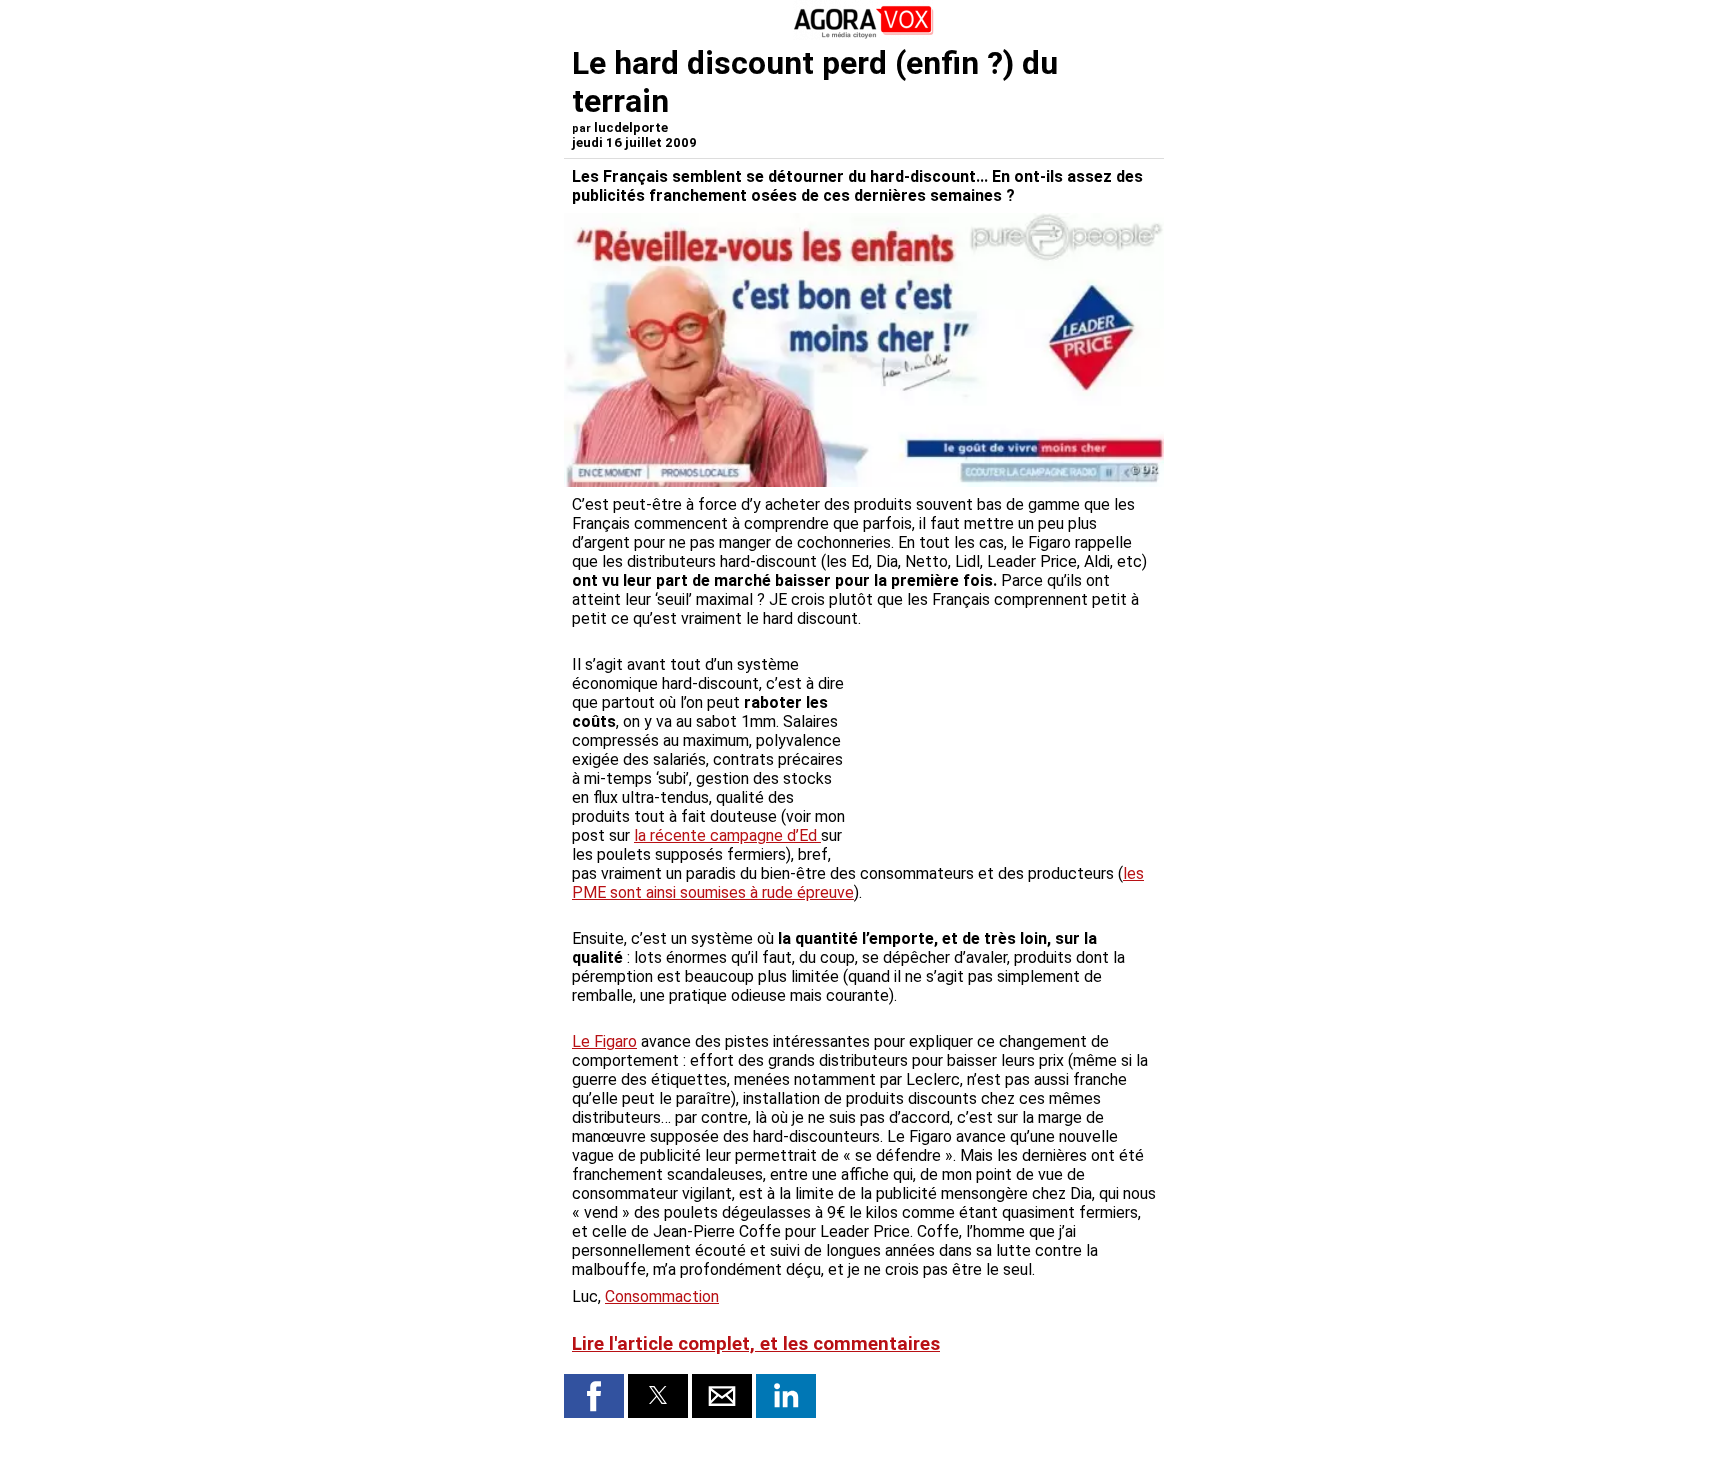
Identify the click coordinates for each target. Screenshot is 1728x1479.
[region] (1006, 741)
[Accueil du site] (864, 34)
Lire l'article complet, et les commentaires (756, 1344)
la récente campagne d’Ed (727, 835)
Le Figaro (604, 1041)
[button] (594, 1396)
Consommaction (662, 1296)
